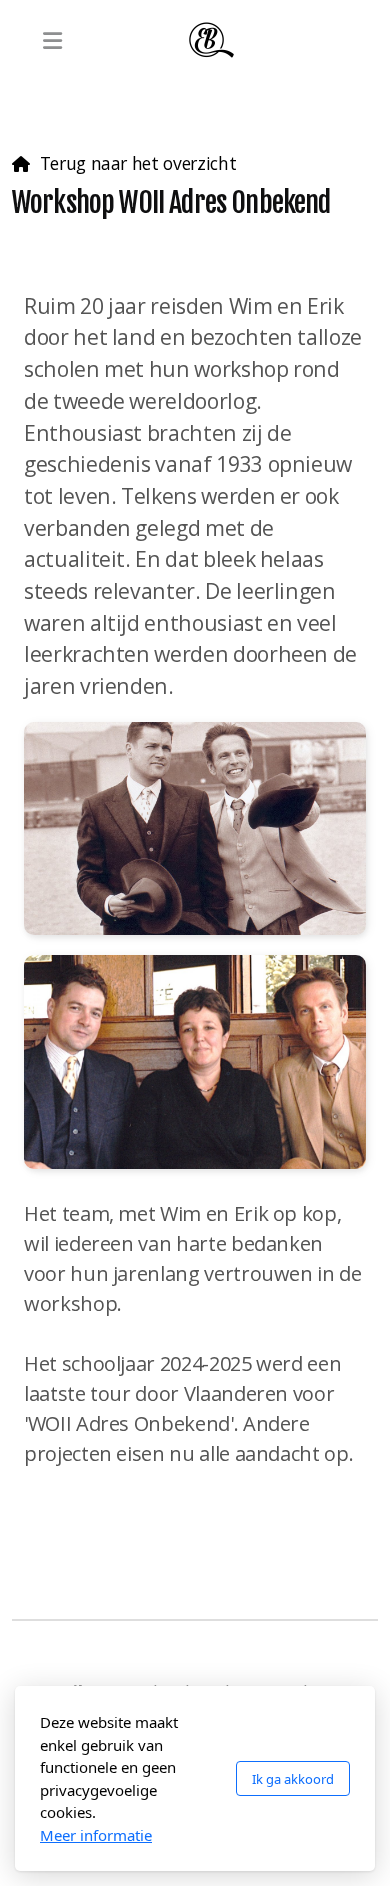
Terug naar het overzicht (138, 163)
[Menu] (52, 40)
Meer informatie (96, 1835)
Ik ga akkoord (293, 1779)
